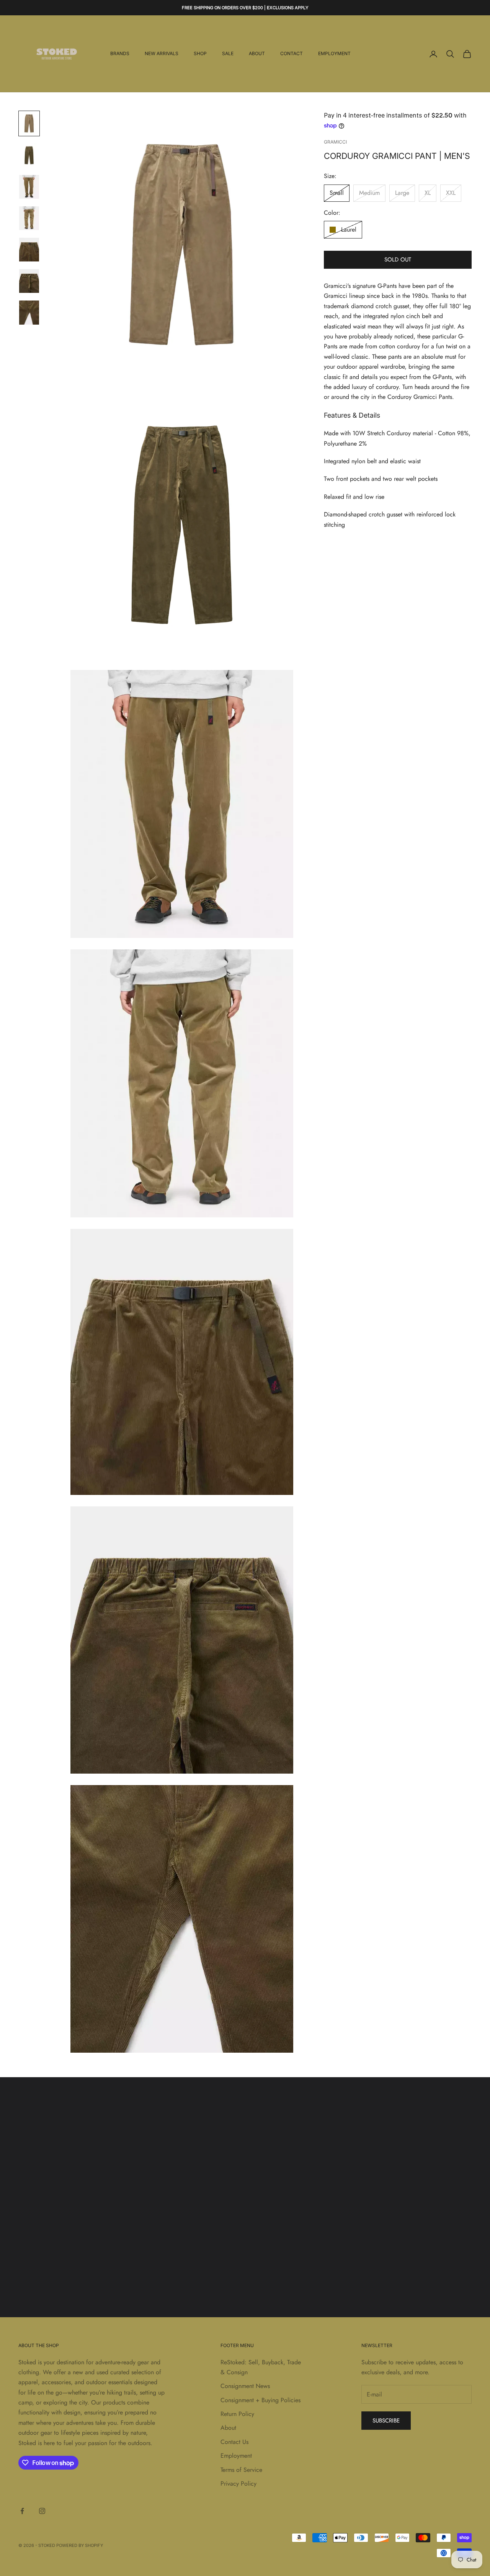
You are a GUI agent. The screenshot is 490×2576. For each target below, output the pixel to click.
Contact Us (234, 2442)
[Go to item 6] (29, 281)
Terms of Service (241, 2470)
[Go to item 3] (29, 187)
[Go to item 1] (29, 123)
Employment (334, 54)
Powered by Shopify (80, 2545)
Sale (228, 54)
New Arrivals (162, 54)
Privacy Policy (238, 2484)
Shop (200, 54)
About (257, 54)
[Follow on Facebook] (22, 2511)
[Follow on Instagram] (42, 2511)
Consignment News (245, 2386)
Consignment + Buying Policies (261, 2400)
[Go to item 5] (29, 250)
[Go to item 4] (29, 218)
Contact (292, 54)
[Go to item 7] (29, 312)
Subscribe (386, 2421)
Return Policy (237, 2414)
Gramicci (335, 142)
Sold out (398, 260)
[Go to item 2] (29, 155)
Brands (120, 54)
